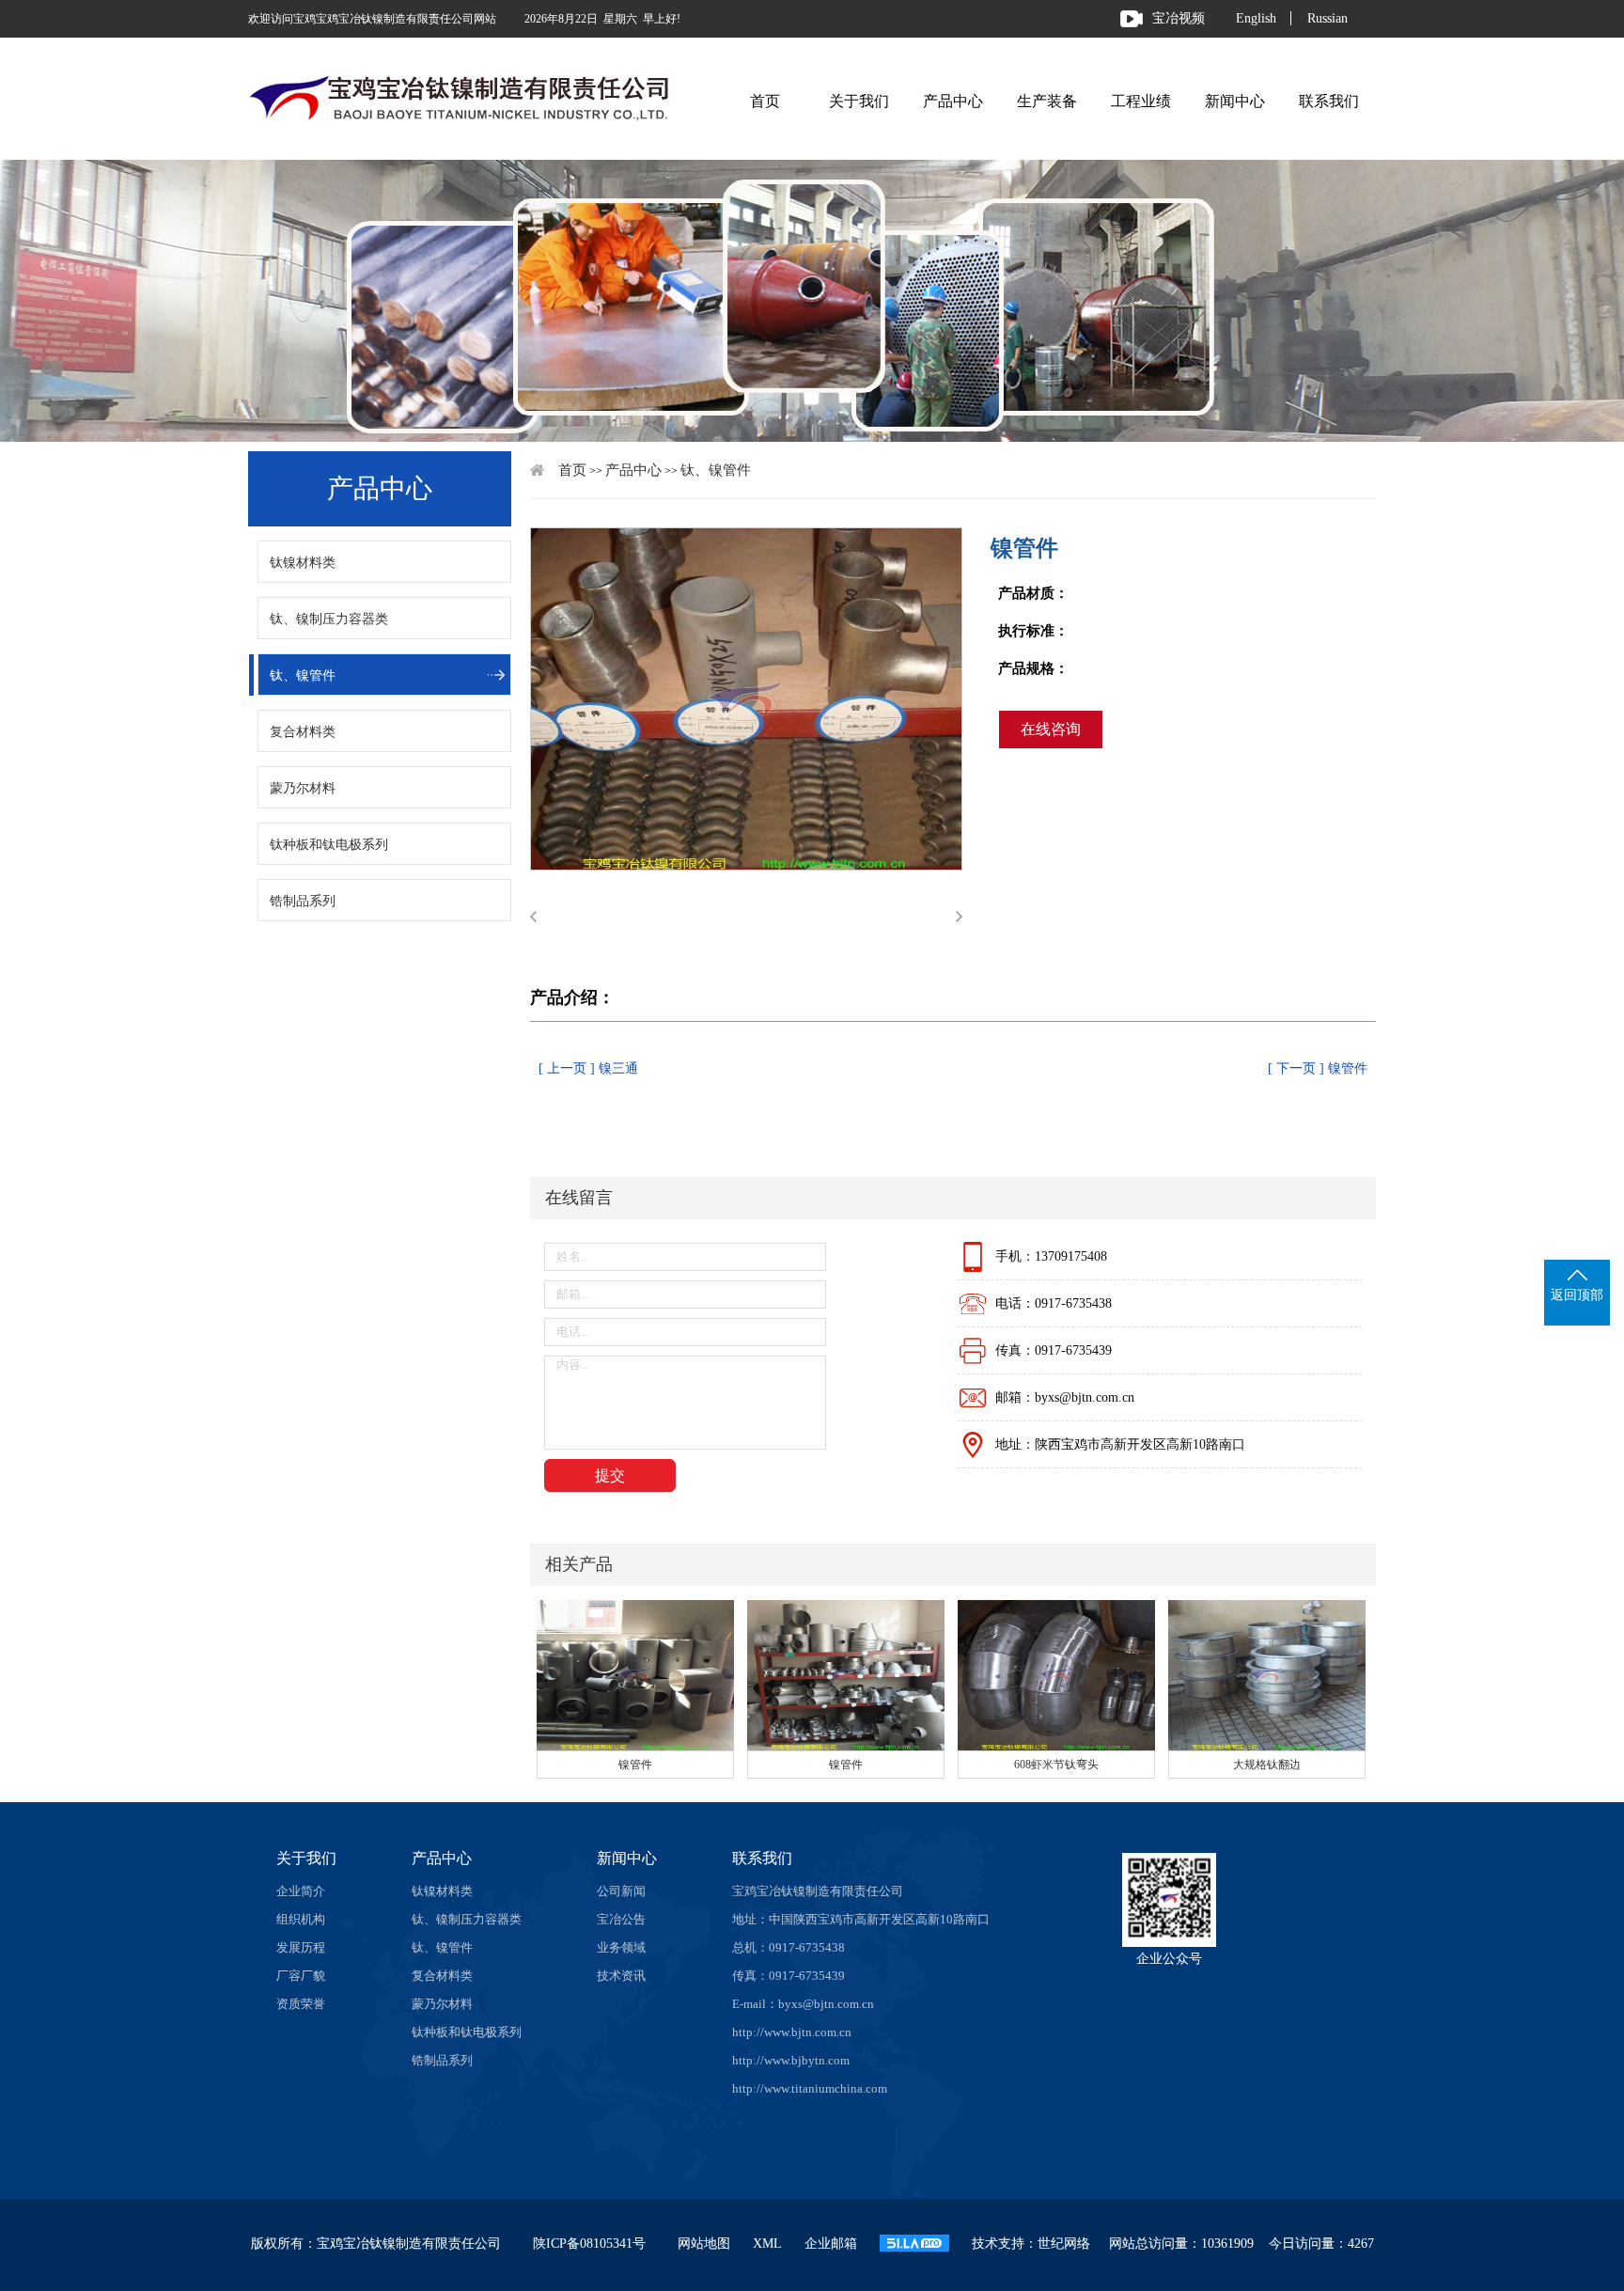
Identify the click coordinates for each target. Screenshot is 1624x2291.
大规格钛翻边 (1267, 1765)
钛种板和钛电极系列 (329, 845)
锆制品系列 (303, 901)
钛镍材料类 (303, 563)
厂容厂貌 (301, 1976)
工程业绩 (1141, 101)
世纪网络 (1064, 2244)
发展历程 (301, 1947)
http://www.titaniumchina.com (810, 2088)
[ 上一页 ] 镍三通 (588, 1068)
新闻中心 (1235, 101)
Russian (1327, 18)
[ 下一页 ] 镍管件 (1318, 1068)
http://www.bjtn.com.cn (792, 2032)
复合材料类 (303, 732)
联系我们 (1329, 101)
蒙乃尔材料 (303, 788)
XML (767, 2244)
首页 (765, 101)
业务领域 (621, 1947)
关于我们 (859, 101)
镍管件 (635, 1765)
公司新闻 (621, 1891)
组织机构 (301, 1919)
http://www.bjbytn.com (791, 2060)
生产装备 (1047, 101)
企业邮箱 (831, 2244)
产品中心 (953, 101)
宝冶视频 (1179, 18)
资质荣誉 (301, 2004)
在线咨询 (1051, 729)
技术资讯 (621, 1976)
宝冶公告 (621, 1919)
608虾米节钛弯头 (1056, 1765)
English (1256, 18)
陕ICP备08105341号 (589, 2244)
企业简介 (301, 1891)
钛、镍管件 (303, 675)
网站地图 (704, 2244)
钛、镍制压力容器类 (329, 619)
